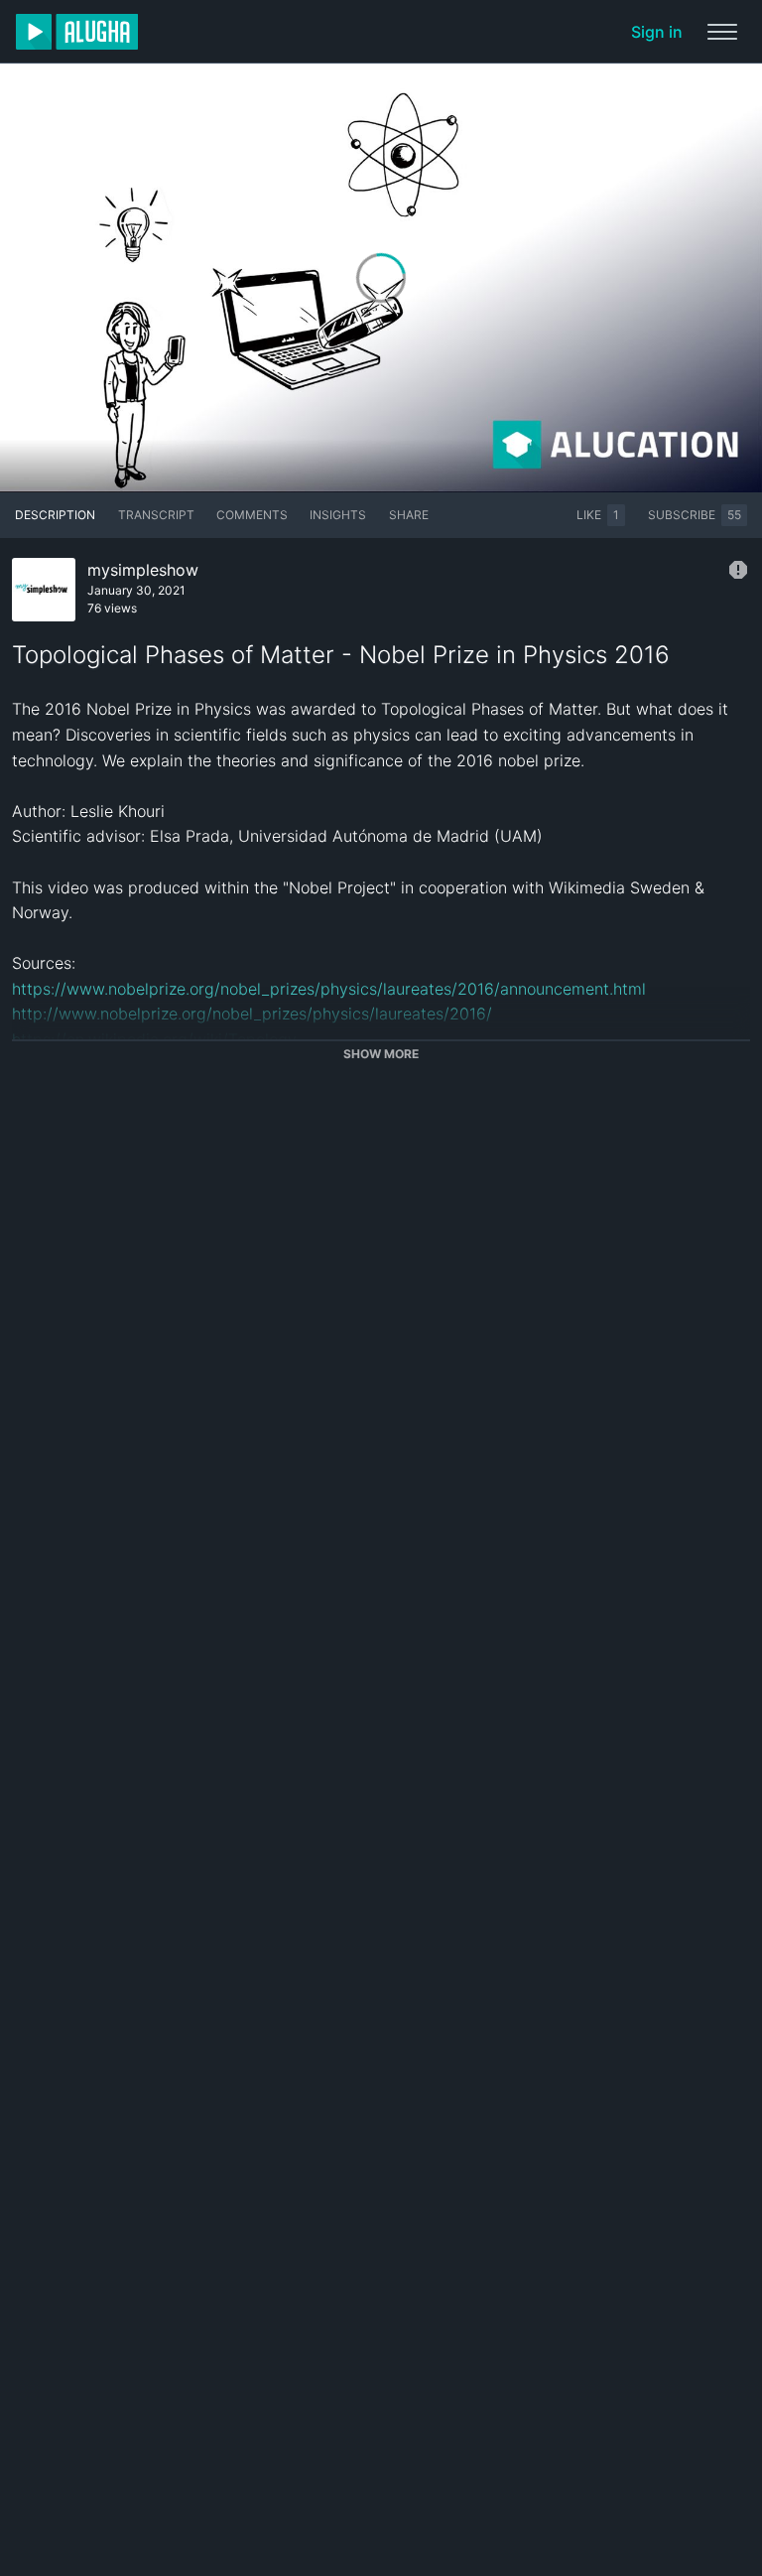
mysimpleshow (143, 570)
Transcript (156, 515)
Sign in (657, 32)
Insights (338, 515)
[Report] (738, 570)
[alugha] (77, 32)
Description (55, 515)
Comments (252, 515)
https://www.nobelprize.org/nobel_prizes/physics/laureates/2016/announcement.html (329, 989)
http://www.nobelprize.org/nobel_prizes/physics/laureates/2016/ (252, 1014)
